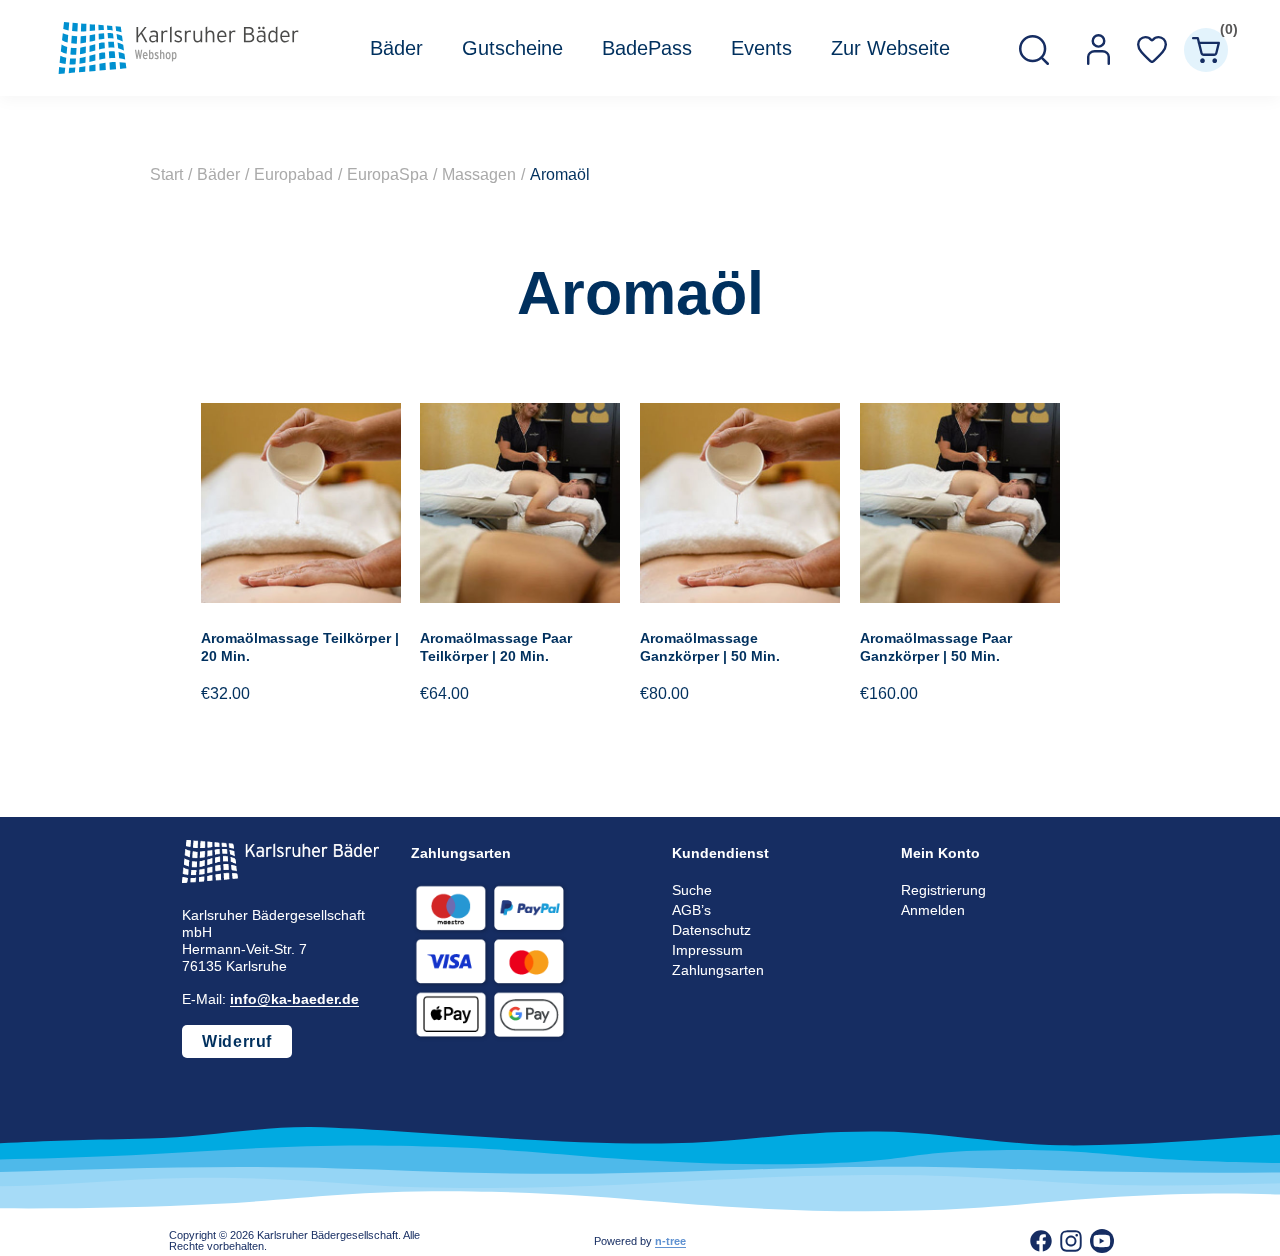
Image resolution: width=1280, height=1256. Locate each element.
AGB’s (691, 910)
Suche (692, 890)
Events (761, 48)
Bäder (396, 48)
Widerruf (237, 1041)
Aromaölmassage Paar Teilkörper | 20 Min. (496, 647)
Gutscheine (512, 48)
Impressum (707, 950)
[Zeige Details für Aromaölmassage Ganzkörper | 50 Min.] (740, 597)
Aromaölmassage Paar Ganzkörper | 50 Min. (936, 647)
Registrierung (943, 890)
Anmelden (933, 910)
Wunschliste (1152, 50)
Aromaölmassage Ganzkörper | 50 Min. (710, 647)
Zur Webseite (890, 48)
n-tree (670, 1241)
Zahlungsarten (718, 970)
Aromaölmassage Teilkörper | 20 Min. (300, 647)
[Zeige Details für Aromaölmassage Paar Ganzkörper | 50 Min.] (960, 597)
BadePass (647, 48)
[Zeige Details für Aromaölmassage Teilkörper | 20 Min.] (301, 597)
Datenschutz (711, 930)
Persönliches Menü (1098, 50)
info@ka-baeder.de (294, 999)
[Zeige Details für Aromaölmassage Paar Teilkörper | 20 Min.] (520, 597)
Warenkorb (1224, 32)
